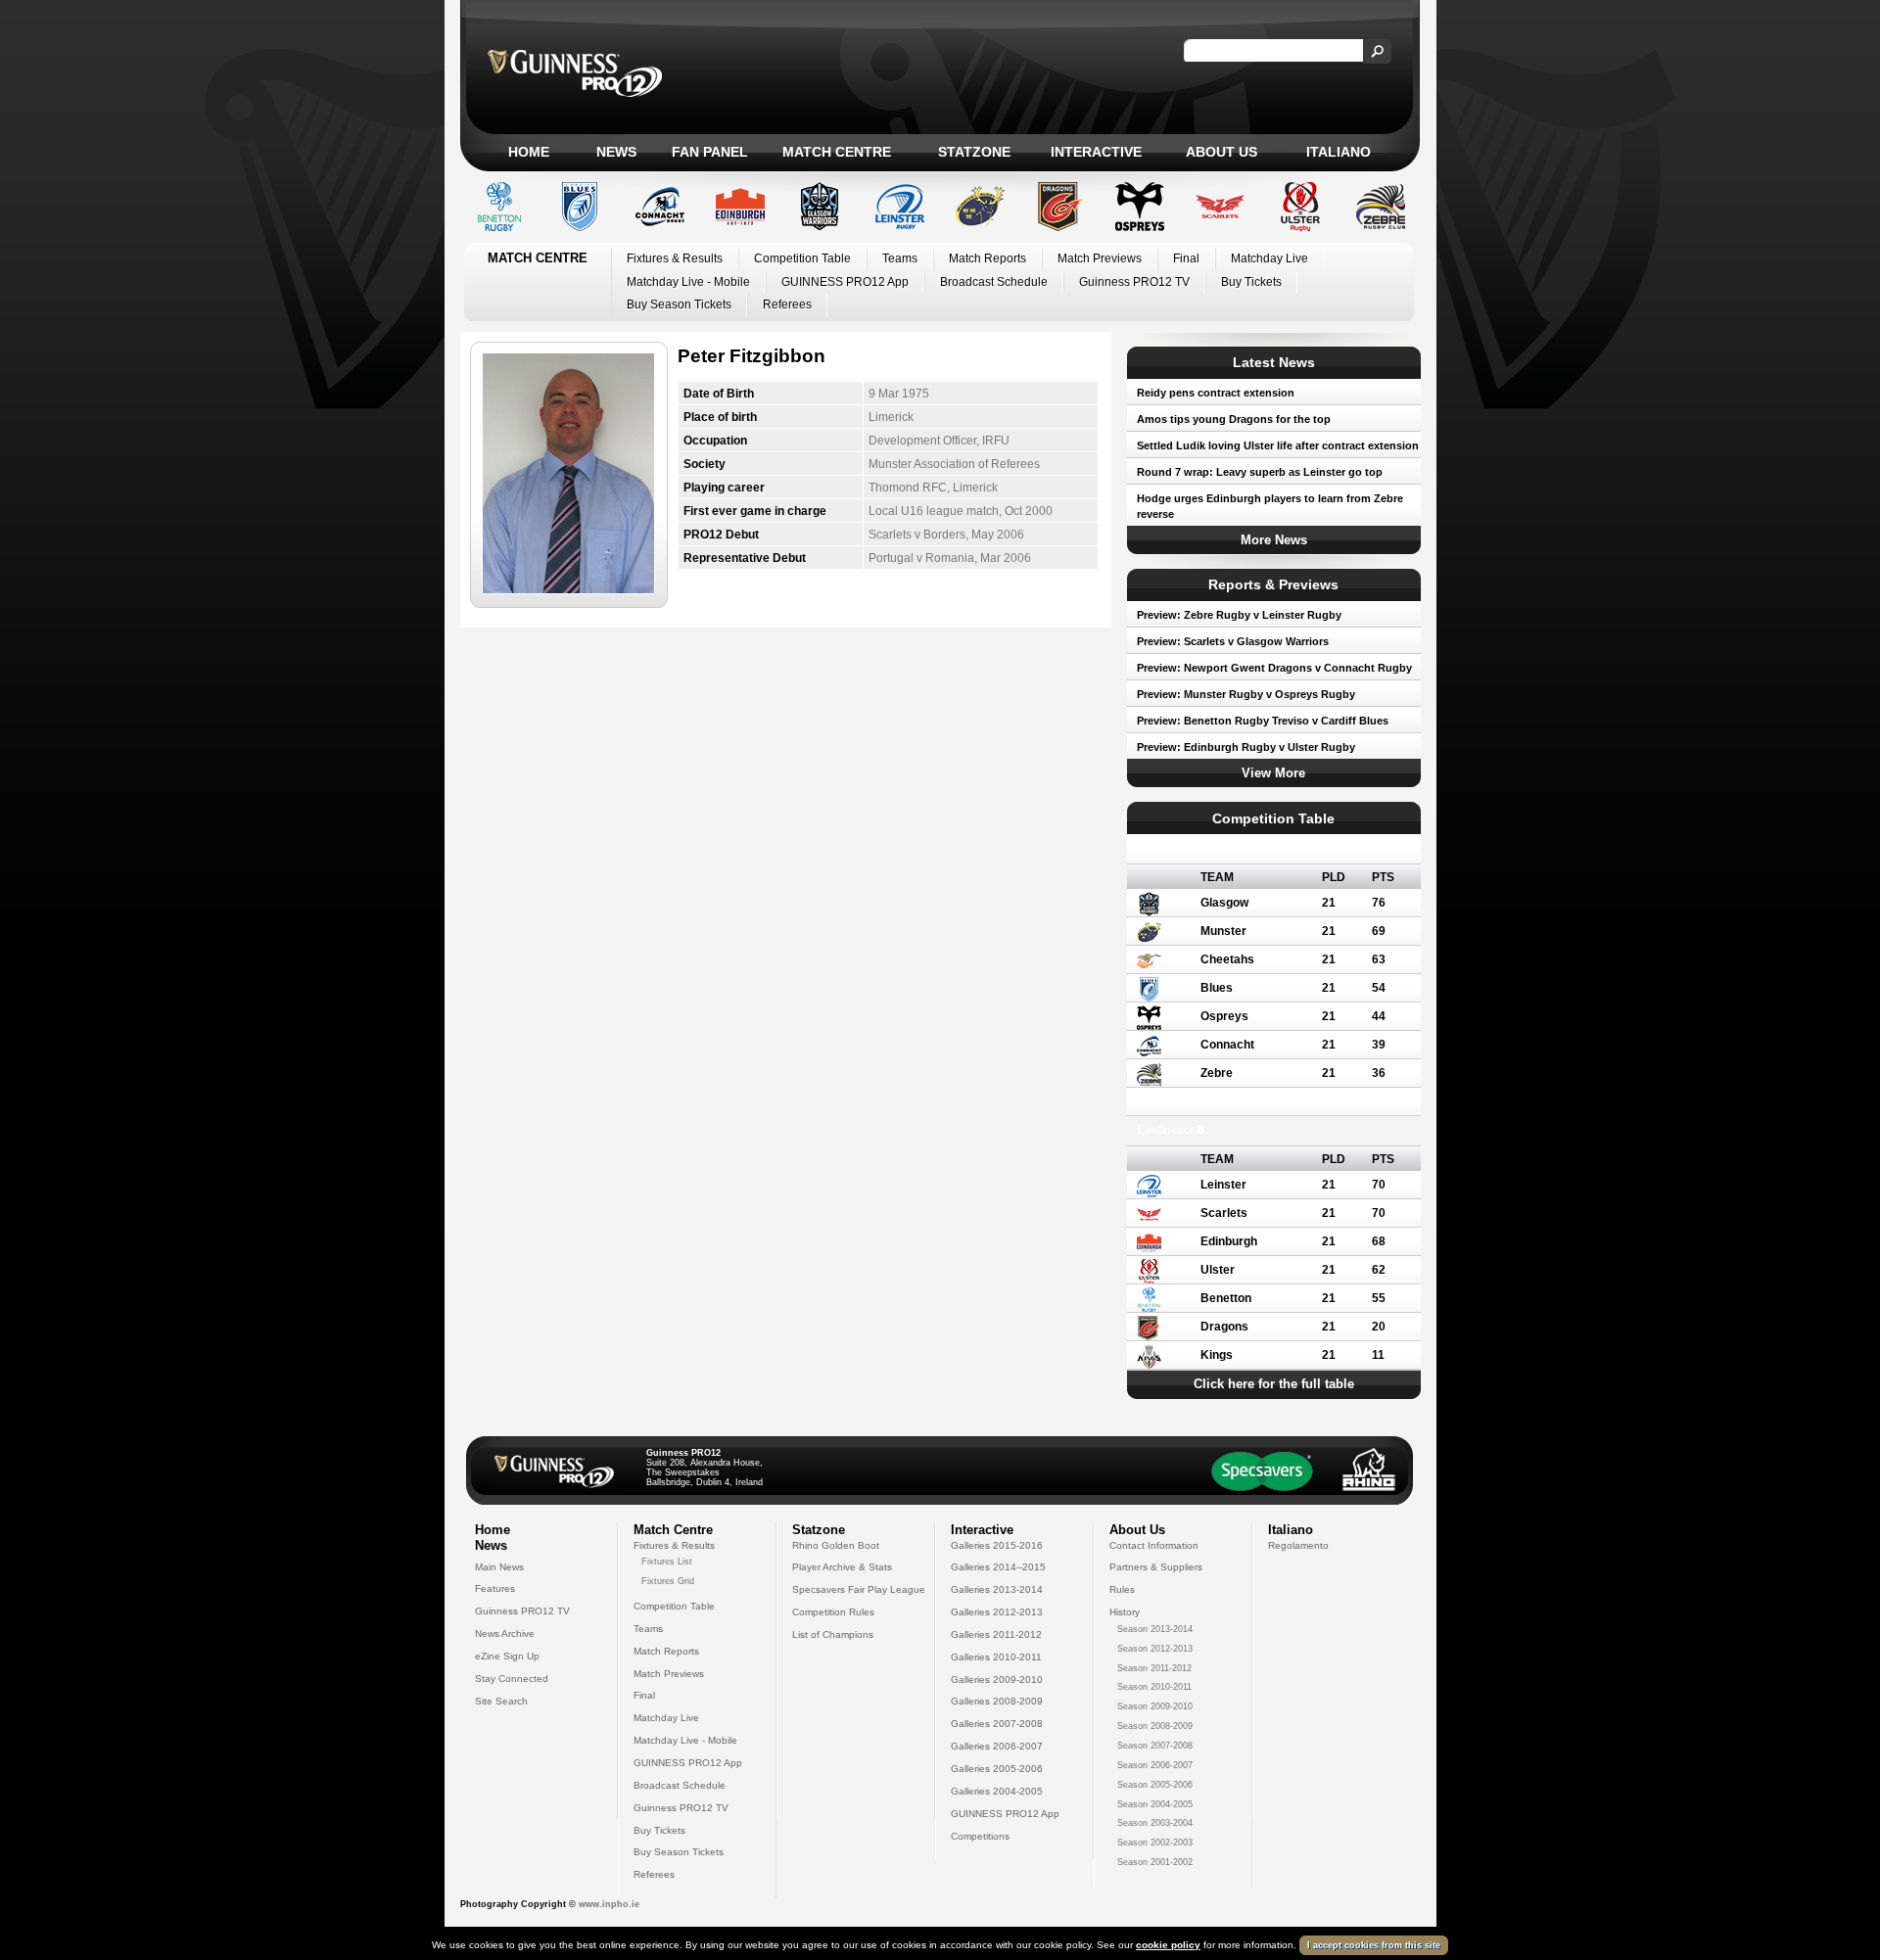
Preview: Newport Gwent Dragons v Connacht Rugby (1274, 668)
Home (529, 152)
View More (1273, 773)
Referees (787, 304)
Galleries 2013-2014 (997, 1589)
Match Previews (1100, 258)
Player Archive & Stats (842, 1567)
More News (1274, 540)
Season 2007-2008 (1155, 1746)
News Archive (505, 1633)
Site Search (501, 1701)
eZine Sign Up (507, 1656)
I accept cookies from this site (1374, 1945)
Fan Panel (710, 152)
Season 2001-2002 (1155, 1862)
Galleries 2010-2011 (996, 1657)
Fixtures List (667, 1562)
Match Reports (987, 258)
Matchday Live (1269, 258)
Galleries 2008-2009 (997, 1701)
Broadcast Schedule (994, 282)
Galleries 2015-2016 (997, 1545)
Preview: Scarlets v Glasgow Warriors (1233, 641)
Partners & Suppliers (1156, 1567)
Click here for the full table (1274, 1384)
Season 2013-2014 (1155, 1629)
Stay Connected (512, 1679)
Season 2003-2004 (1155, 1823)
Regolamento (1298, 1545)
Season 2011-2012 (1154, 1668)
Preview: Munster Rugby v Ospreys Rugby (1246, 694)
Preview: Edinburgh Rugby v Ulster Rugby (1246, 747)
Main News (499, 1567)
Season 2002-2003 (1155, 1843)
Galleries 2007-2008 (997, 1724)
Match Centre (837, 152)
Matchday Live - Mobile (688, 282)
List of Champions (833, 1634)
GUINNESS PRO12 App (845, 282)
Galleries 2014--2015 (998, 1567)
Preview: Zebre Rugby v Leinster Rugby (1239, 615)
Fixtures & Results (675, 258)
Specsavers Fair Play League (859, 1589)
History (1125, 1612)
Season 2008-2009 (1155, 1726)
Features (495, 1588)
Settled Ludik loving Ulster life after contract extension (1278, 445)
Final (1186, 258)
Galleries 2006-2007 (997, 1746)
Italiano (1339, 152)
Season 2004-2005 (1155, 1804)
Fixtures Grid (668, 1581)
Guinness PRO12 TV (1134, 282)
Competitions (980, 1836)
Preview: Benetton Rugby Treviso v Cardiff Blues (1263, 721)
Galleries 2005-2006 (997, 1769)
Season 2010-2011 (1154, 1687)
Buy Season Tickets (679, 304)
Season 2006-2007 (1155, 1765)
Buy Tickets (1251, 282)
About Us (1222, 152)
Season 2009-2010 (1155, 1706)
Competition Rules (833, 1612)
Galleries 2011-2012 (996, 1634)
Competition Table (802, 258)
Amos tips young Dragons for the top (1234, 419)
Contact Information (1154, 1545)
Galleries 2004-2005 (997, 1791)
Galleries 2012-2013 (997, 1612)
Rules (1122, 1589)
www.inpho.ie (609, 1904)
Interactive (1096, 152)
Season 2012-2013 (1155, 1649)
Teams (900, 258)
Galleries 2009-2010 (997, 1680)
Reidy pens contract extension (1216, 393)
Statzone (974, 152)
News (616, 152)
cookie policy (1168, 1945)
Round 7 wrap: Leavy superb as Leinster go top (1260, 472)
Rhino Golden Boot (836, 1545)
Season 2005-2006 (1155, 1785)
